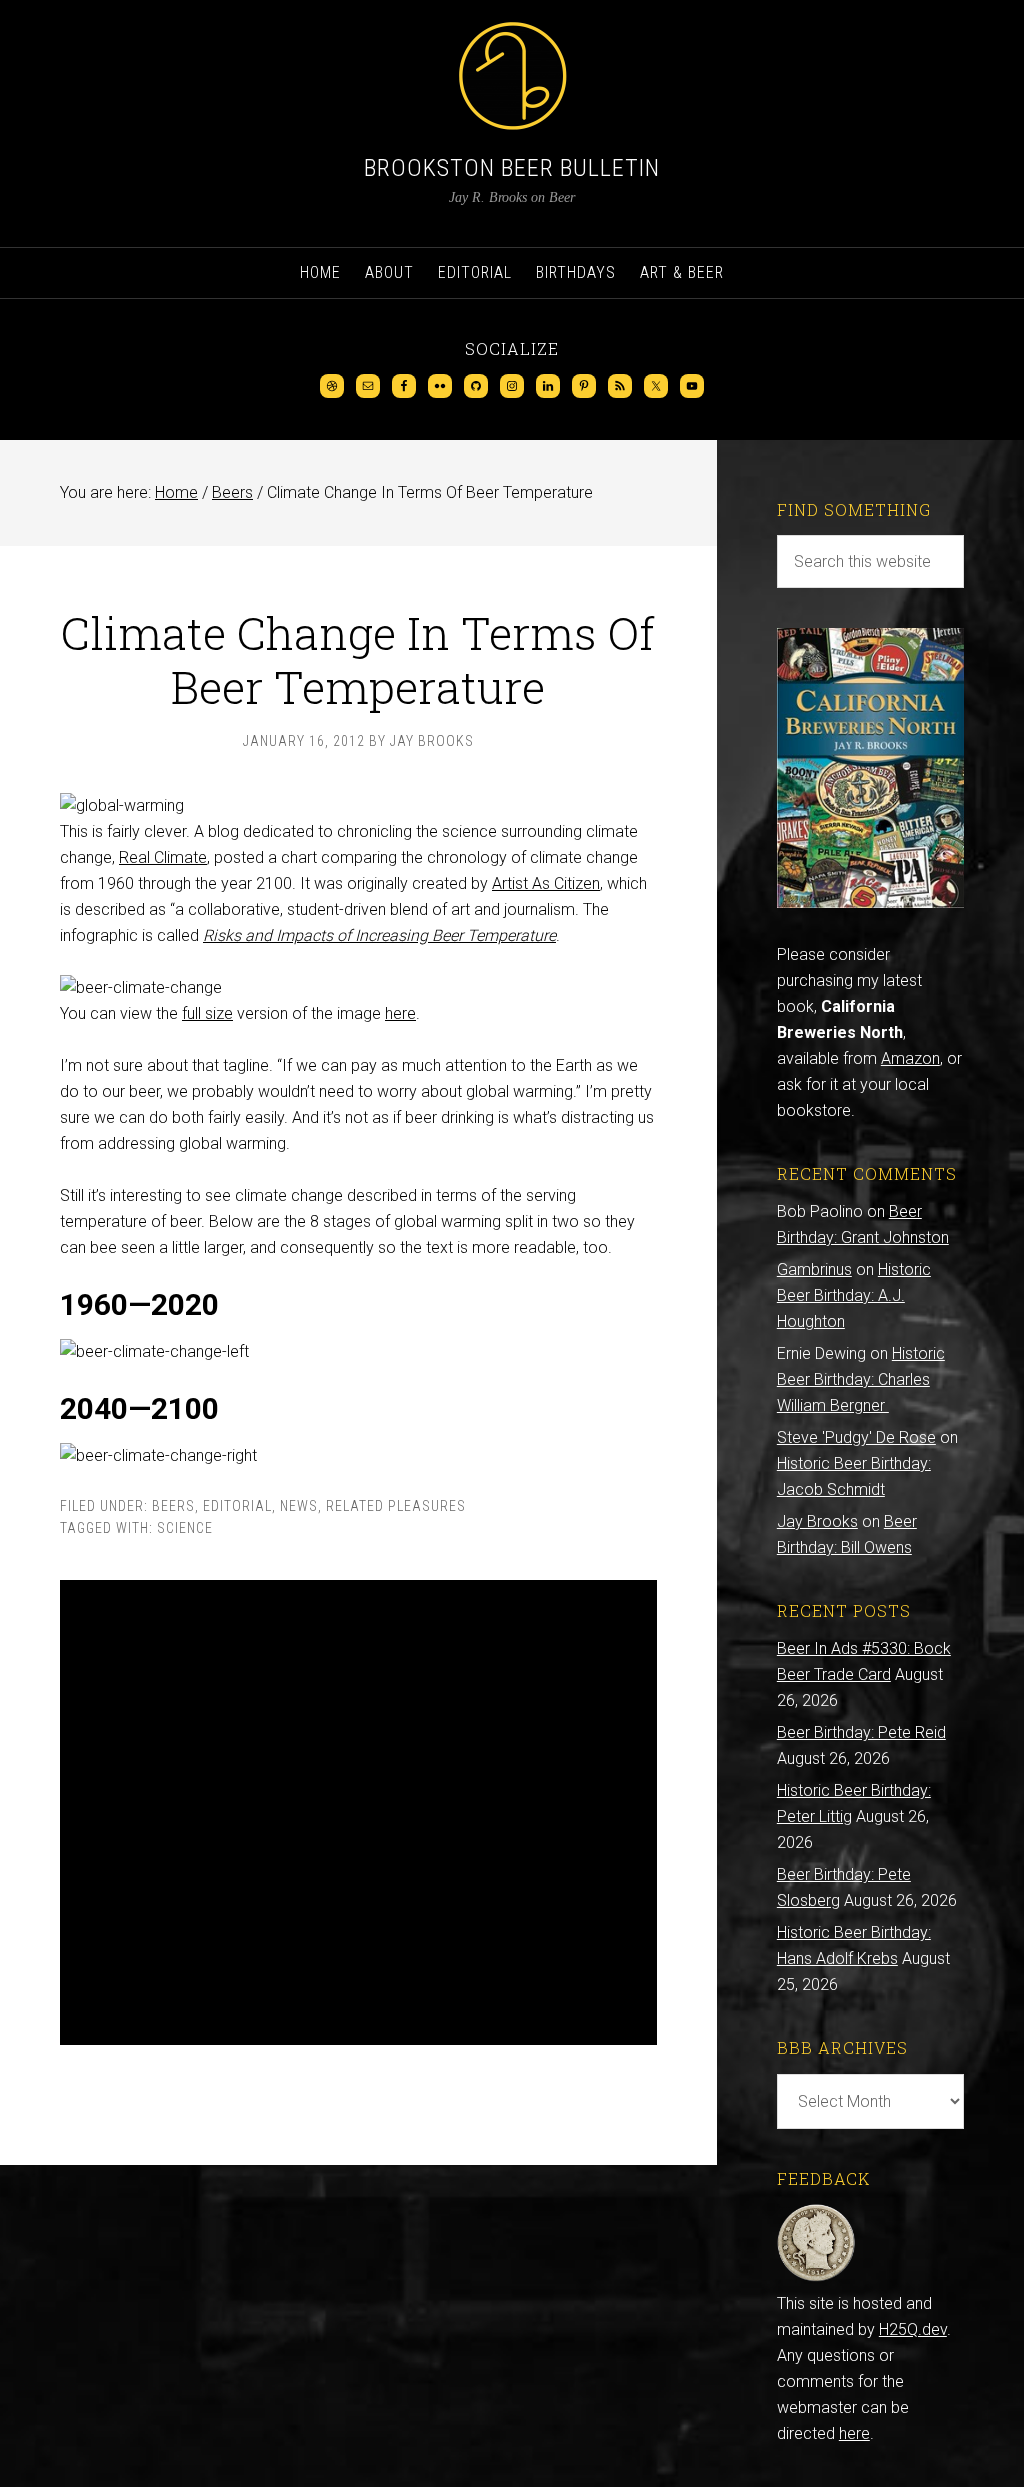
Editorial (237, 1506)
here (400, 1013)
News (299, 1506)
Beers (173, 1506)
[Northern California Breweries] (870, 902)
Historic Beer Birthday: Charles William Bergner (861, 1379)
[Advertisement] (358, 1812)
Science (185, 1528)
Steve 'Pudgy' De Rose (856, 1437)
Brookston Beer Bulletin (512, 168)
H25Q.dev (913, 2329)
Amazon (910, 1058)
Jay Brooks (817, 1521)
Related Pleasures (396, 1506)
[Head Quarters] (816, 2277)
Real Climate (163, 857)
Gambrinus (814, 1269)
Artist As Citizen (546, 883)
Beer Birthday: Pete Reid (861, 1732)
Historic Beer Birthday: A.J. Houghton (854, 1295)
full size (207, 1013)
